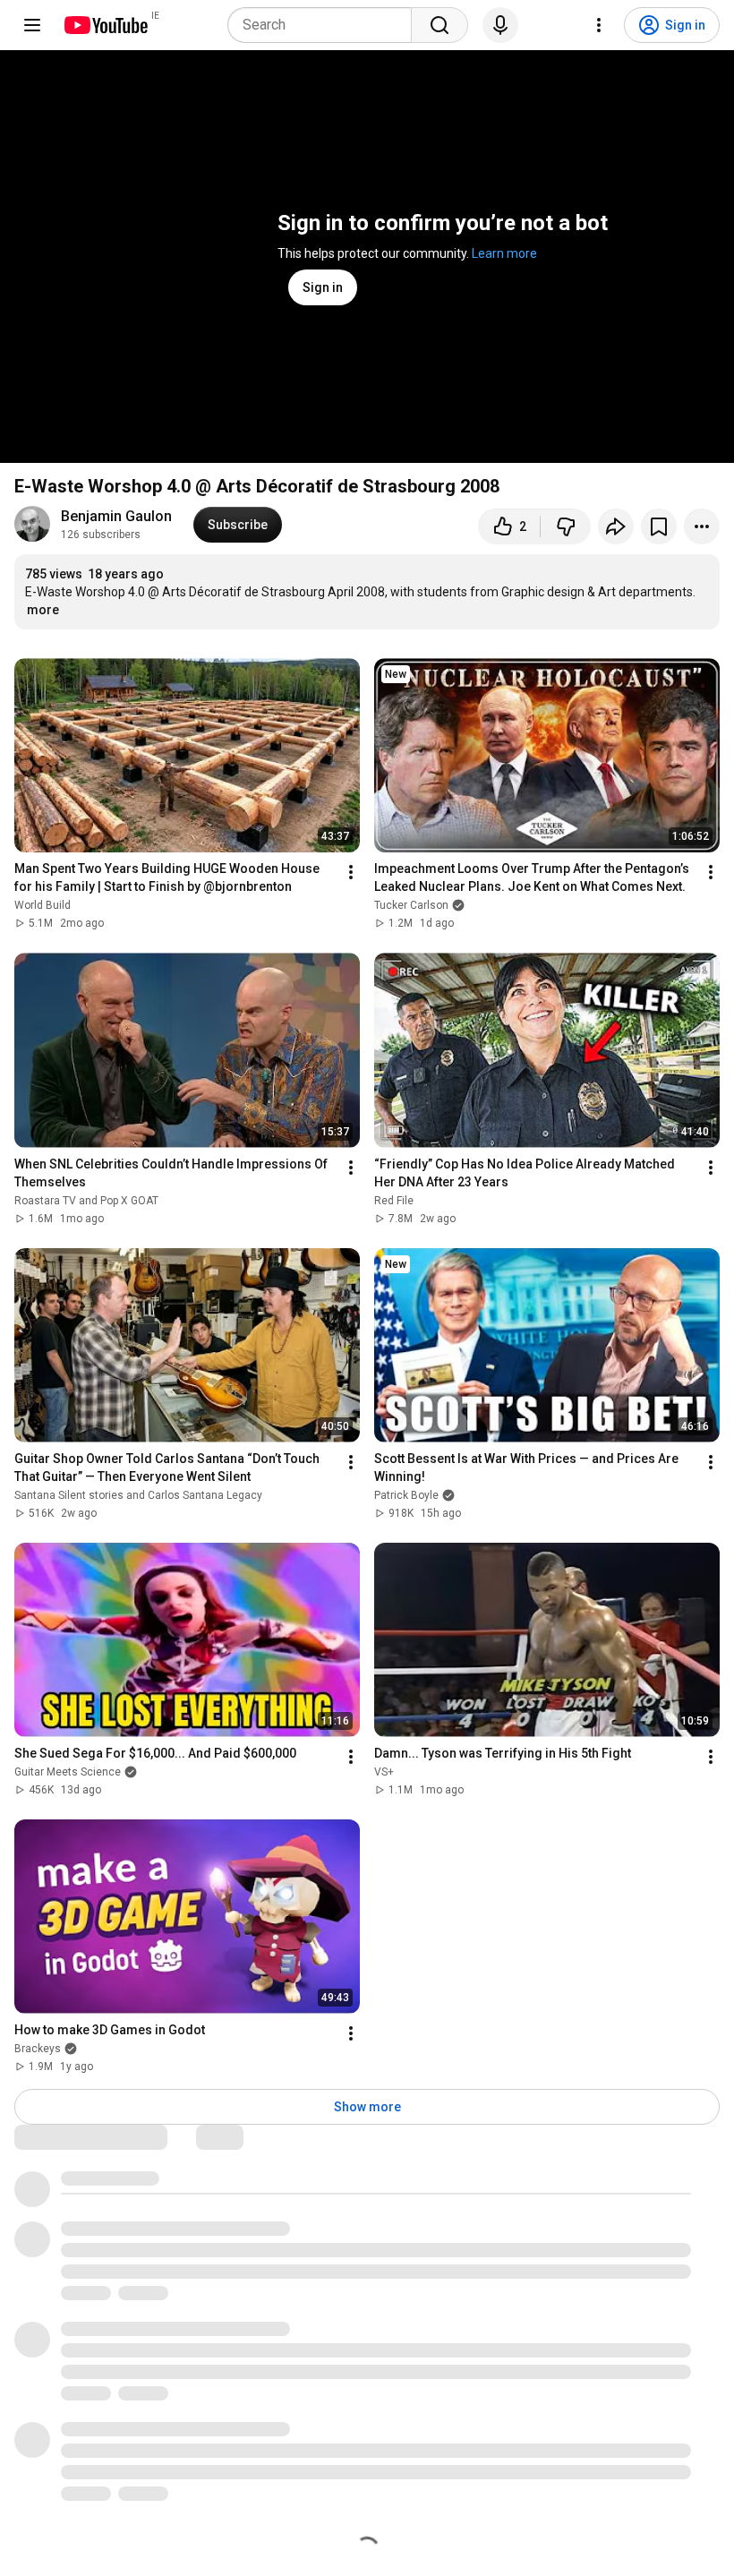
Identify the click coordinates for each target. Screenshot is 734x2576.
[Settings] (599, 25)
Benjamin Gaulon (116, 516)
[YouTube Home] (105, 25)
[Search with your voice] (500, 25)
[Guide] (32, 25)
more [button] (43, 610)
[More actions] (702, 526)
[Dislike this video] (566, 526)
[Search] (440, 25)
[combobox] (325, 25)
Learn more (504, 253)
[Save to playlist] (659, 526)
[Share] (616, 526)
